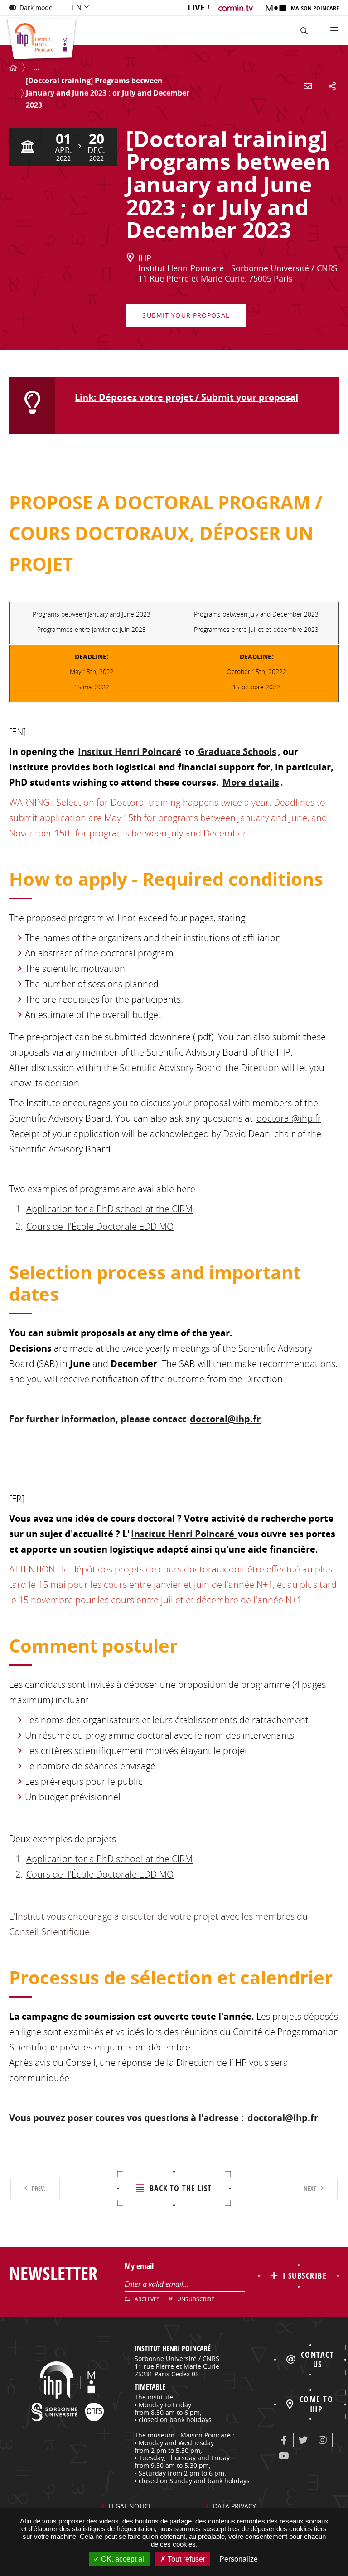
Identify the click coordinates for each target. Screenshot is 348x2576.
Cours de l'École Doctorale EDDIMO (100, 1226)
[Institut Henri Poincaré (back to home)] (41, 39)
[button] (304, 31)
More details (251, 782)
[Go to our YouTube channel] (284, 2456)
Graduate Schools (236, 752)
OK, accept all (123, 2559)
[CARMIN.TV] (237, 8)
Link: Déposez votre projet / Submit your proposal (186, 397)
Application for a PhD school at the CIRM (109, 1209)
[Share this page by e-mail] (308, 86)
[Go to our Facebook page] (284, 2440)
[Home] (13, 68)
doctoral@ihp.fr (289, 1118)
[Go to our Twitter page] (303, 2440)
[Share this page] (332, 86)
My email (139, 2266)
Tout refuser (186, 2559)
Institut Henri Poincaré (130, 752)
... (36, 67)
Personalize (239, 2559)
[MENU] (333, 31)
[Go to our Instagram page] (323, 2440)
